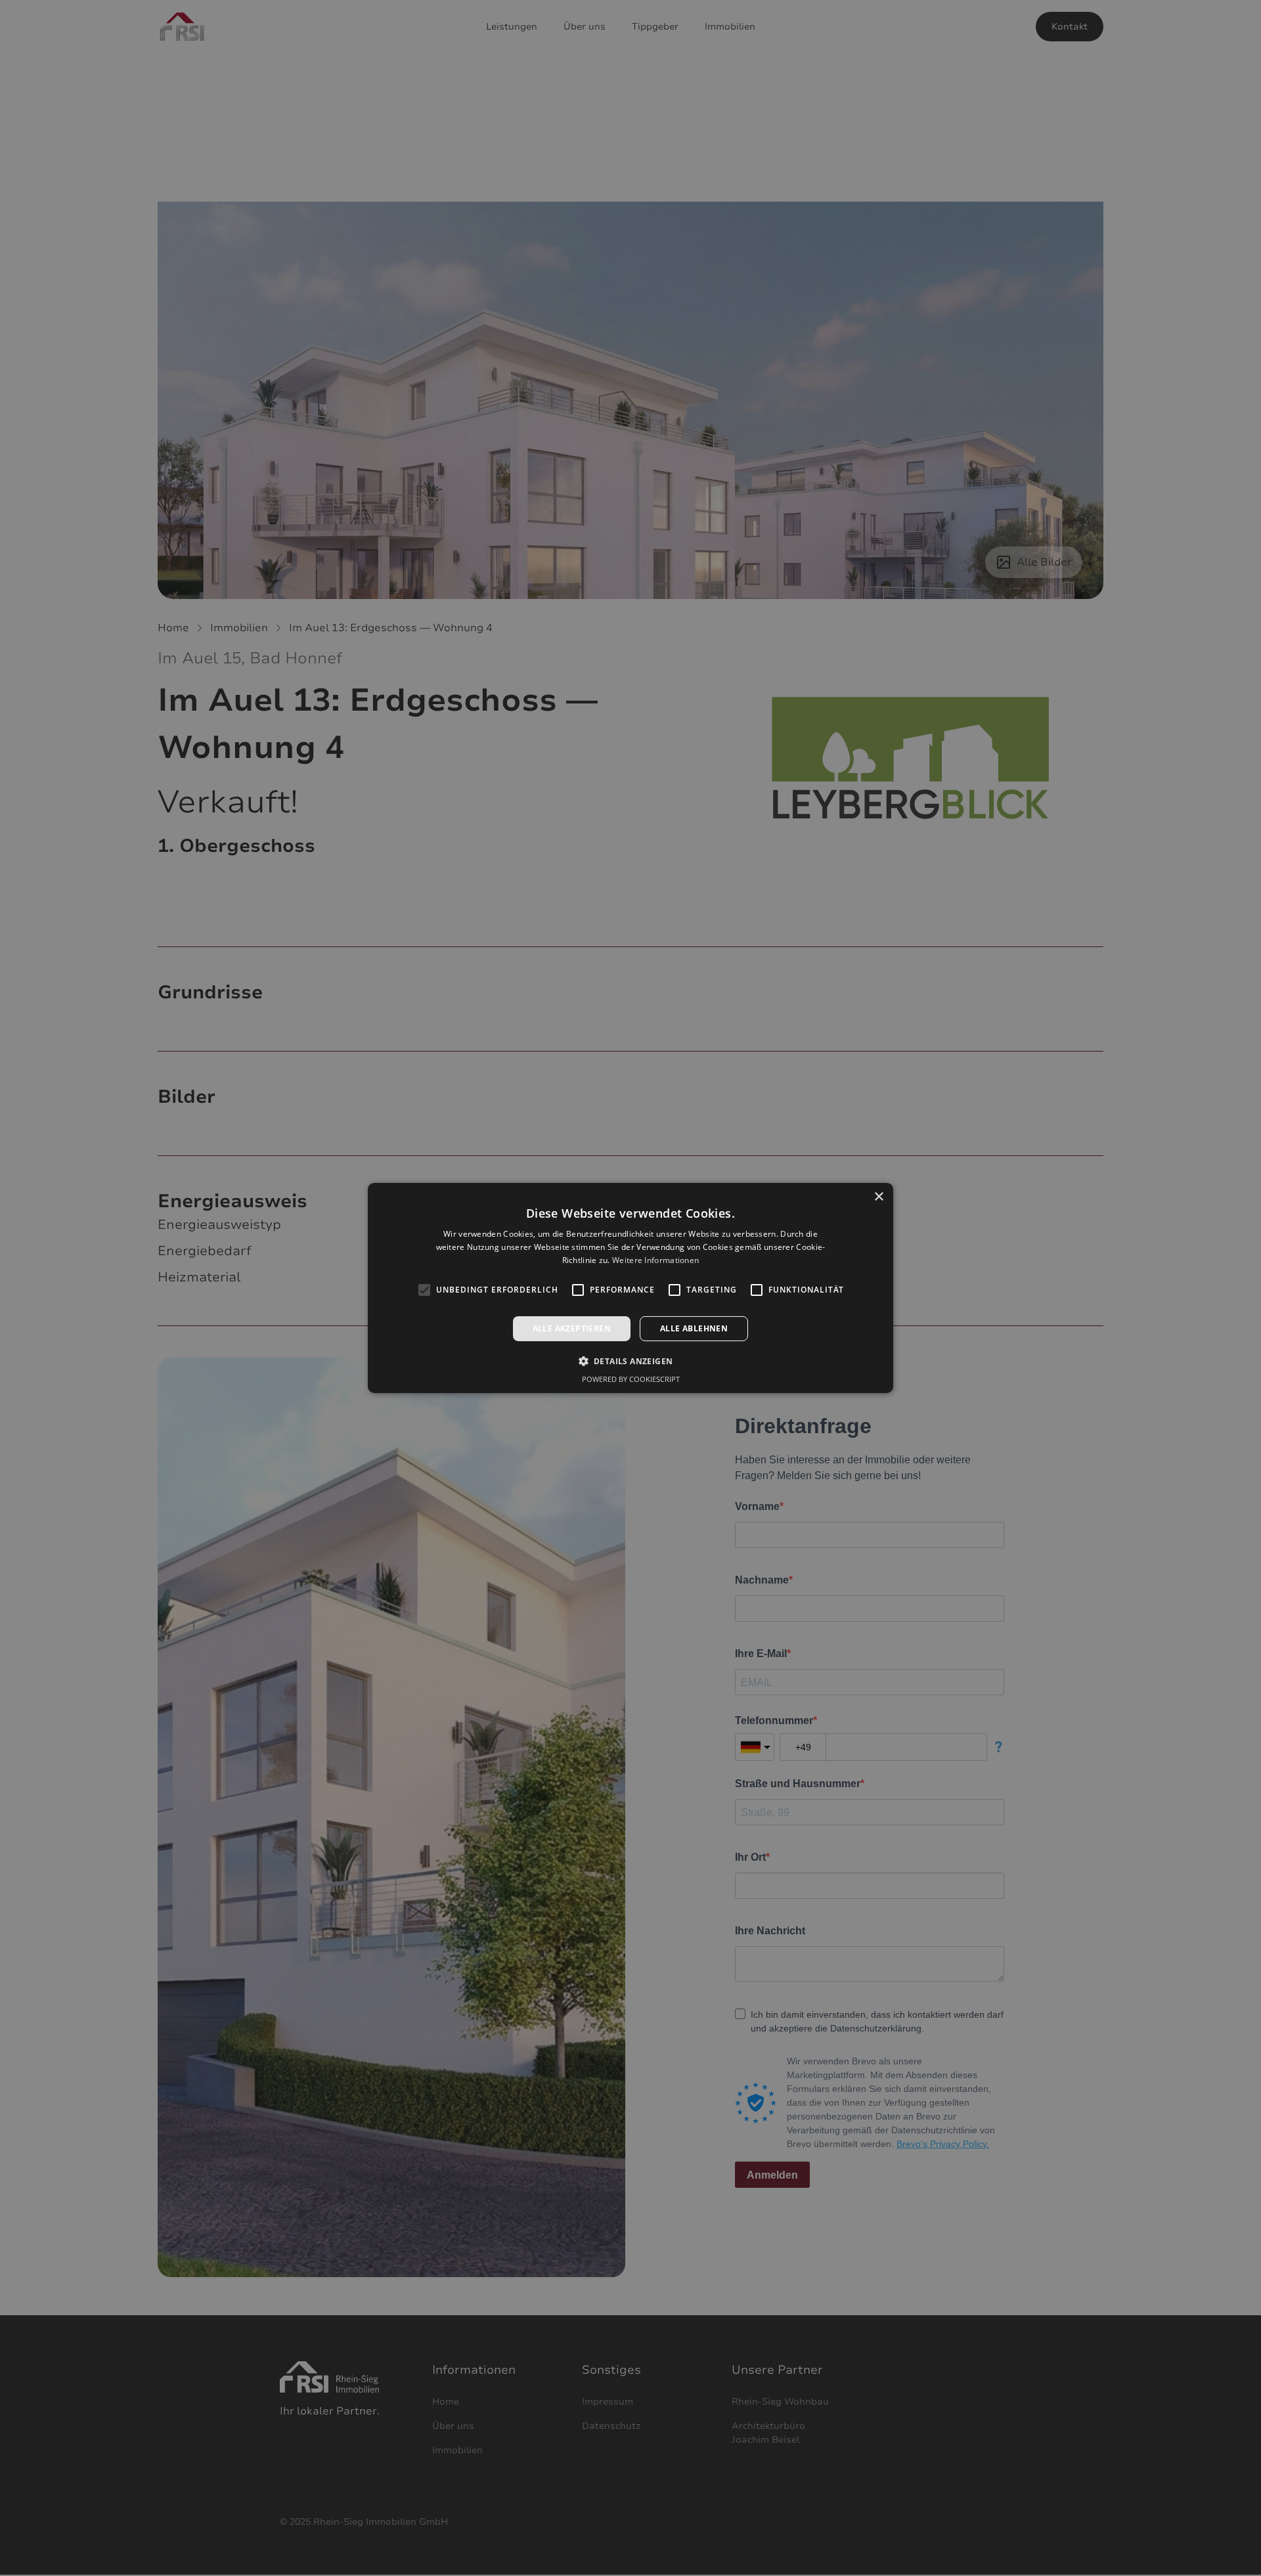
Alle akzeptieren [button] (572, 1328)
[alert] (630, 1288)
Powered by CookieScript (631, 1379)
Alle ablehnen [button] (694, 1328)
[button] (631, 1361)
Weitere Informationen (655, 1260)
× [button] (878, 1197)
